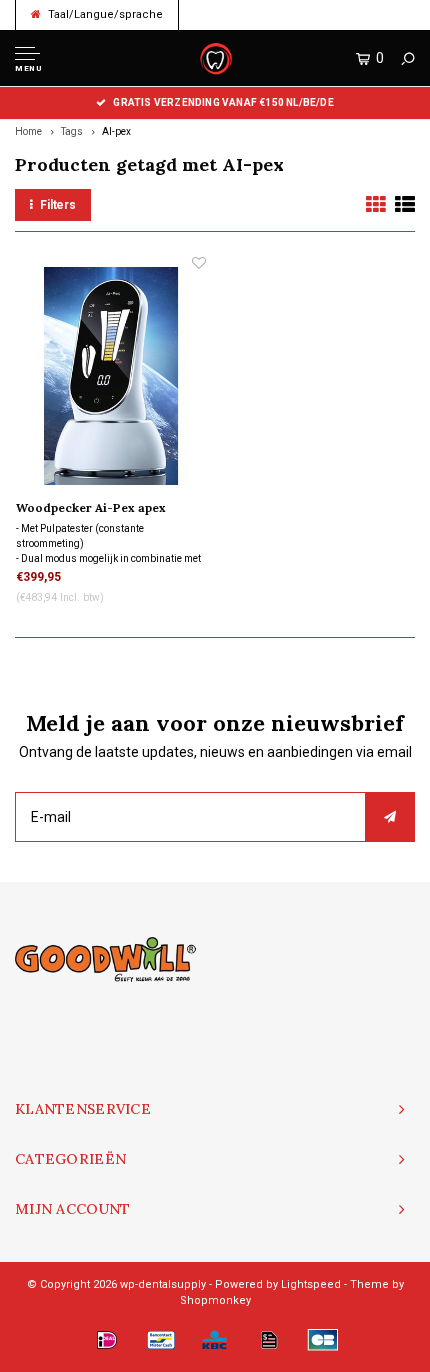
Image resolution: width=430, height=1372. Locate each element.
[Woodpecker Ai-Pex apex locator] (111, 375)
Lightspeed (311, 1284)
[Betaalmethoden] (107, 1340)
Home (28, 131)
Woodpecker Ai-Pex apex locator (91, 509)
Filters (58, 205)
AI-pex (116, 131)
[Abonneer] (390, 817)
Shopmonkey (215, 1300)
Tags (72, 131)
